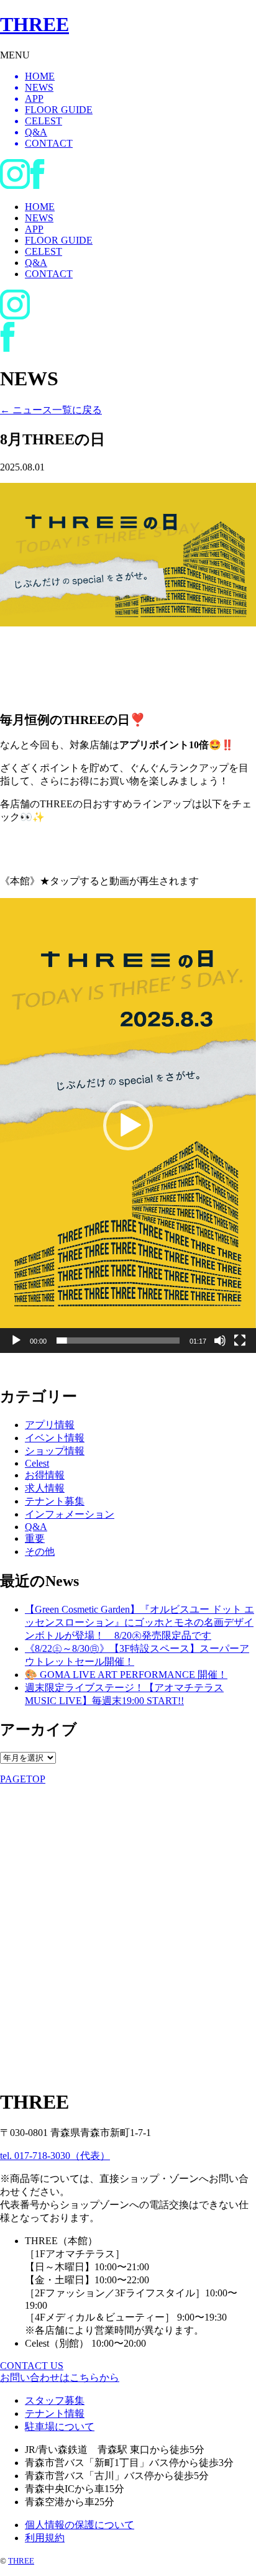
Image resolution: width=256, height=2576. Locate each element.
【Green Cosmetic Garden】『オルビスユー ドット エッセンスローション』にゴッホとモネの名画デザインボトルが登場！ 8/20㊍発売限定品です (139, 1622)
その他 (40, 1552)
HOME (40, 207)
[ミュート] (220, 1341)
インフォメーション (70, 1514)
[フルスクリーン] (240, 1341)
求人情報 (45, 1488)
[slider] (118, 1341)
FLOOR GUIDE (59, 240)
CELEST (43, 251)
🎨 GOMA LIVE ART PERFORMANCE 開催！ (126, 1675)
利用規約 (45, 2538)
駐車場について (60, 2427)
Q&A (36, 263)
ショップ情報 (55, 1451)
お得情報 (45, 1475)
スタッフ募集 (55, 2400)
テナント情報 (55, 2413)
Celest (37, 1463)
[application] (128, 1125)
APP (34, 229)
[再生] (16, 1341)
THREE (21, 2561)
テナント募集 (55, 1501)
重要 (35, 1538)
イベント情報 (55, 1438)
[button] (128, 1125)
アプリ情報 (50, 1425)
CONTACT (49, 274)
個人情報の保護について (80, 2525)
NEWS (39, 218)
